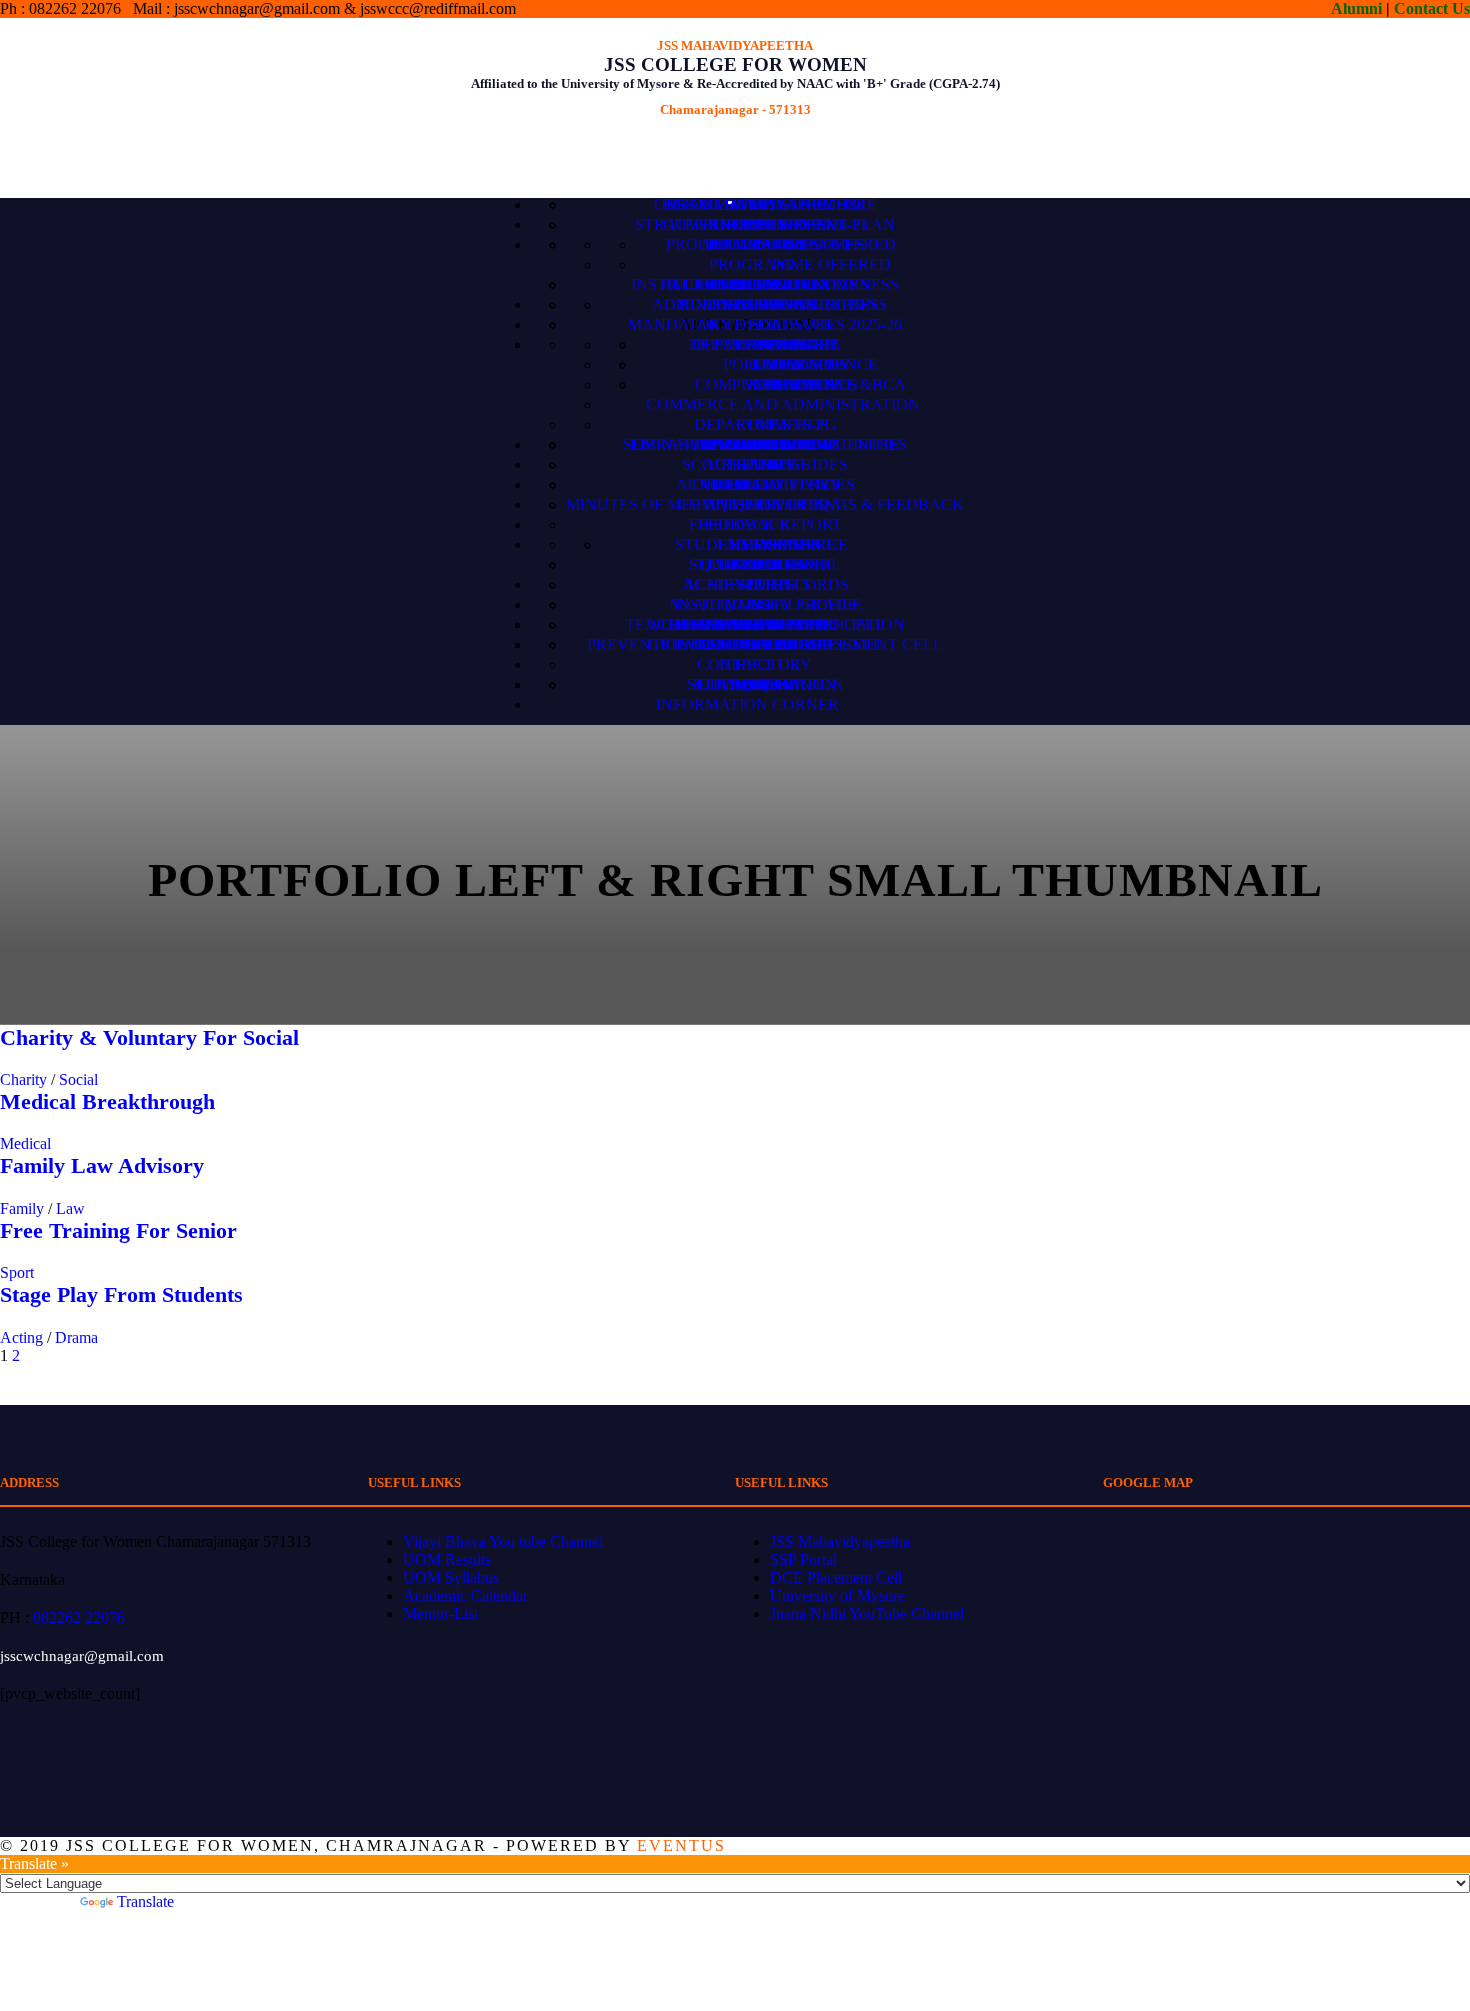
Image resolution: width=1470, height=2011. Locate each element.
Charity (23, 1079)
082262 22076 (79, 1617)
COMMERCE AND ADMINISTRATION (783, 404)
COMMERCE (782, 424)
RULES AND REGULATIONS (783, 304)
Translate (145, 1901)
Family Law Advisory (102, 1165)
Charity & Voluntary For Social (149, 1037)
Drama (76, 1337)
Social (78, 1079)
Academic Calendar (465, 1595)
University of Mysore (837, 1595)
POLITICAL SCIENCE (800, 364)
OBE (765, 284)
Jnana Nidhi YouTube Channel (867, 1613)
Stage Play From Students (121, 1294)
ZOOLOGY (800, 384)
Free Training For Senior (118, 1230)
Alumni (1356, 8)
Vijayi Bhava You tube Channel (503, 1541)
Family (22, 1208)
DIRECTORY (765, 664)
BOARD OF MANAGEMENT (765, 204)
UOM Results (447, 1559)
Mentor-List (440, 1613)
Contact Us (1432, 8)
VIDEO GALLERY (765, 484)
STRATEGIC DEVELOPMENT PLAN (765, 224)
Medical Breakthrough (107, 1101)
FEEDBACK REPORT (765, 524)
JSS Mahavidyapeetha (840, 1541)
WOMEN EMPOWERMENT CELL (765, 624)
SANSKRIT (800, 344)
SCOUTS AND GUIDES (765, 464)
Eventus (681, 1845)
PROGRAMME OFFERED (800, 264)
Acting (21, 1337)
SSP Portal (803, 1559)
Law (70, 1208)
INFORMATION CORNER (747, 704)
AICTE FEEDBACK (765, 324)
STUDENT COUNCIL (765, 564)
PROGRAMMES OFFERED (800, 244)
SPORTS (765, 584)
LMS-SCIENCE (783, 544)
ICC (765, 644)
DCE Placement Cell (836, 1577)
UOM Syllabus (451, 1577)
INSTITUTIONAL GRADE (765, 604)
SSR (765, 684)
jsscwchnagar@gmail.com (82, 1656)
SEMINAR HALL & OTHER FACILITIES (765, 444)
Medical (25, 1143)
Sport (17, 1272)
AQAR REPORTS (765, 504)
